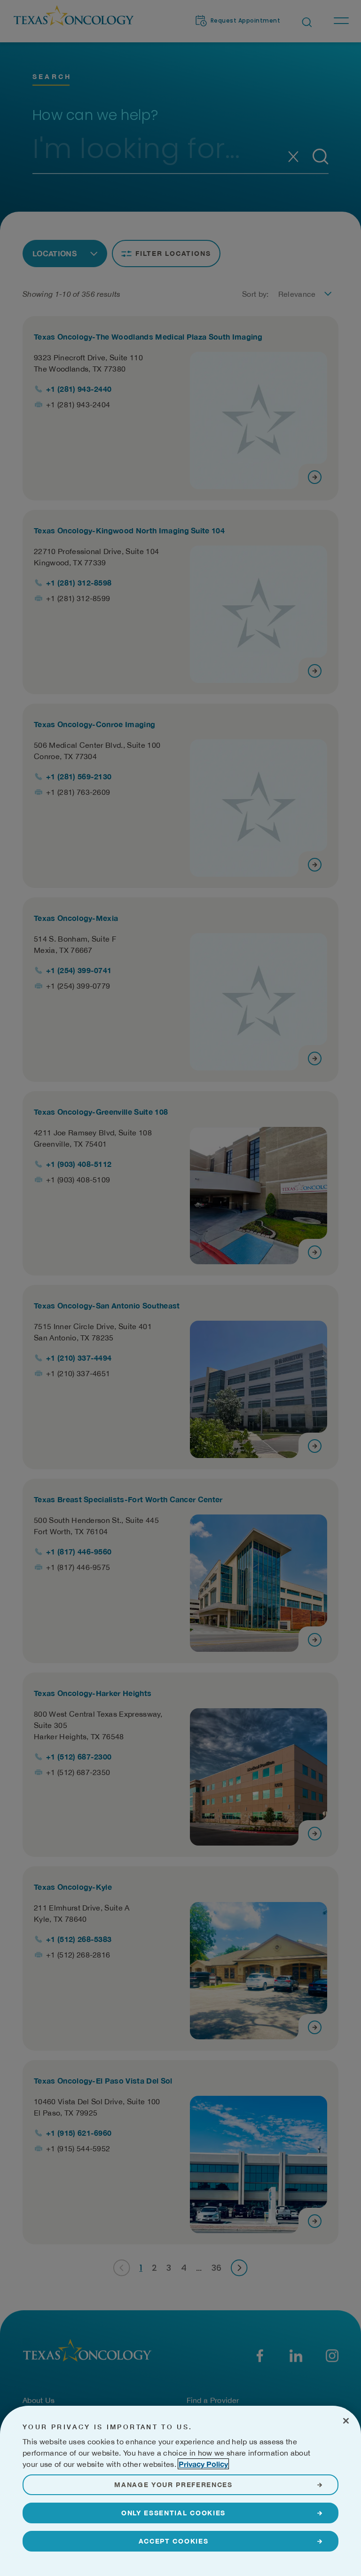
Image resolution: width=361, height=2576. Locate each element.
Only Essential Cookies (173, 2513)
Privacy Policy (203, 2464)
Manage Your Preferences (173, 2485)
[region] (180, 2491)
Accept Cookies (174, 2541)
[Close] (346, 2421)
